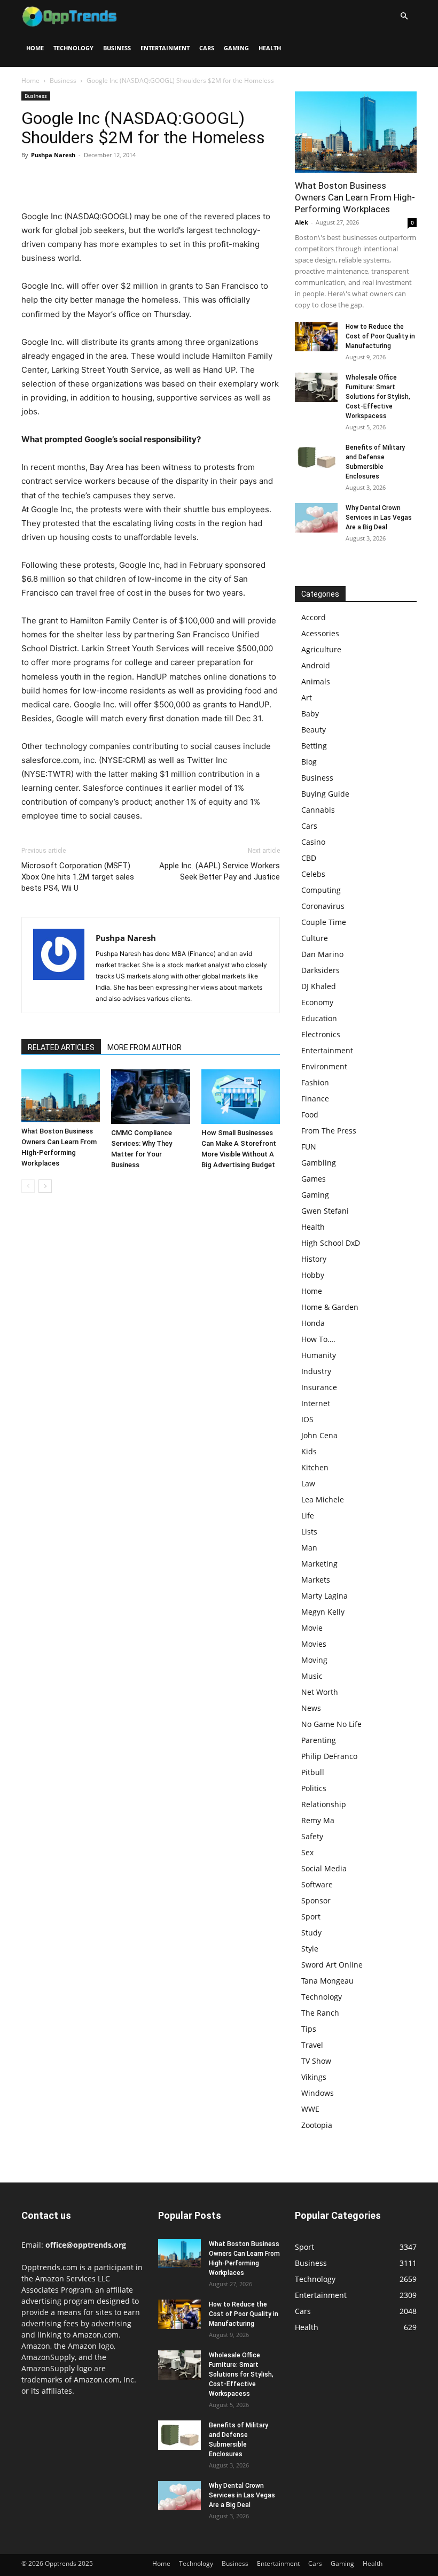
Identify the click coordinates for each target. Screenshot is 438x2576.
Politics (314, 1788)
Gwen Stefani (325, 1211)
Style (310, 1949)
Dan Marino (322, 954)
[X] (57, 179)
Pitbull (313, 1772)
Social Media (324, 1868)
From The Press (329, 1131)
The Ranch (320, 2013)
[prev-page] (28, 1186)
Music (312, 1676)
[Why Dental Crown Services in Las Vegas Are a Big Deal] (316, 518)
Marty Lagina (324, 1596)
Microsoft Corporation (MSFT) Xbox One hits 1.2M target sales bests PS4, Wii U (78, 877)
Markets (316, 1580)
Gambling (319, 1163)
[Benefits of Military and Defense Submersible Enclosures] (316, 457)
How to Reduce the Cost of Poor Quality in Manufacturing (380, 336)
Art (307, 697)
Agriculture (321, 649)
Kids (309, 1451)
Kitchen (315, 1467)
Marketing (319, 1564)
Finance (315, 1098)
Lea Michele (323, 1499)
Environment (324, 1066)
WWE (310, 2109)
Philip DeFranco (329, 1756)
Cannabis (318, 810)
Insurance (319, 1387)
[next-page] (45, 1186)
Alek (302, 222)
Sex (307, 1852)
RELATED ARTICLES (61, 1047)
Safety (312, 1836)
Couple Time (324, 922)
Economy (317, 1002)
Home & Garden (330, 1307)
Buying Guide (325, 794)
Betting (314, 746)
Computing (321, 890)
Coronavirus (323, 906)
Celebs (313, 874)
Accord (314, 617)
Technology (73, 48)
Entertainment (165, 48)
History (314, 1259)
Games (314, 1179)
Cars (207, 48)
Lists (309, 1532)
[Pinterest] (81, 179)
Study (311, 1933)
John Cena (319, 1435)
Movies (314, 1644)
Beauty (314, 730)
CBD (309, 858)
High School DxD (331, 1243)
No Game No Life (331, 1724)
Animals (316, 681)
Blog (309, 762)
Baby (310, 714)
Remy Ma (318, 1820)
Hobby (313, 1275)
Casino (313, 842)
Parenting (319, 1740)
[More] (131, 179)
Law (308, 1483)
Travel (312, 2045)
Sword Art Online (332, 1965)
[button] (404, 16)
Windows (318, 2093)
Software (317, 1884)
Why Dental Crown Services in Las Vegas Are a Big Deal (379, 518)
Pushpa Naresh (53, 155)
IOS (307, 1419)
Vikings (314, 2077)
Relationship (324, 1804)
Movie (312, 1628)
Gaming (236, 48)
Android (316, 665)
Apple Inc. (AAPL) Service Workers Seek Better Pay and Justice (220, 871)
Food (310, 1115)
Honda (313, 1323)
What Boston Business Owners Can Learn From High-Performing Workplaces (355, 197)
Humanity (319, 1355)
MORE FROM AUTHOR (144, 1047)
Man (309, 1548)
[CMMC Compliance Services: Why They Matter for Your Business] (150, 1096)
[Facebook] (32, 179)
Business (117, 48)
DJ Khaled (319, 986)
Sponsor (316, 1900)
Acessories (320, 633)
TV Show (316, 2061)
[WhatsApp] (106, 179)
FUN (309, 1147)
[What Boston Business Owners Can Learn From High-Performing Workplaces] (61, 1096)
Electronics (321, 1034)
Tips (309, 2029)
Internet (316, 1403)
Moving (314, 1660)
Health (270, 48)
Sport (311, 1916)
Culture (315, 938)
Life (308, 1515)
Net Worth (320, 1692)
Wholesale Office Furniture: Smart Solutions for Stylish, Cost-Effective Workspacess (378, 397)
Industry (316, 1371)
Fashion (315, 1082)
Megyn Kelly (323, 1612)
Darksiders (320, 970)
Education (319, 1018)
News (311, 1708)
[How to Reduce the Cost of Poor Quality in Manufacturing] (316, 337)
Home (35, 48)
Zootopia (317, 2125)
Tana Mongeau (327, 1981)
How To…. (318, 1339)
